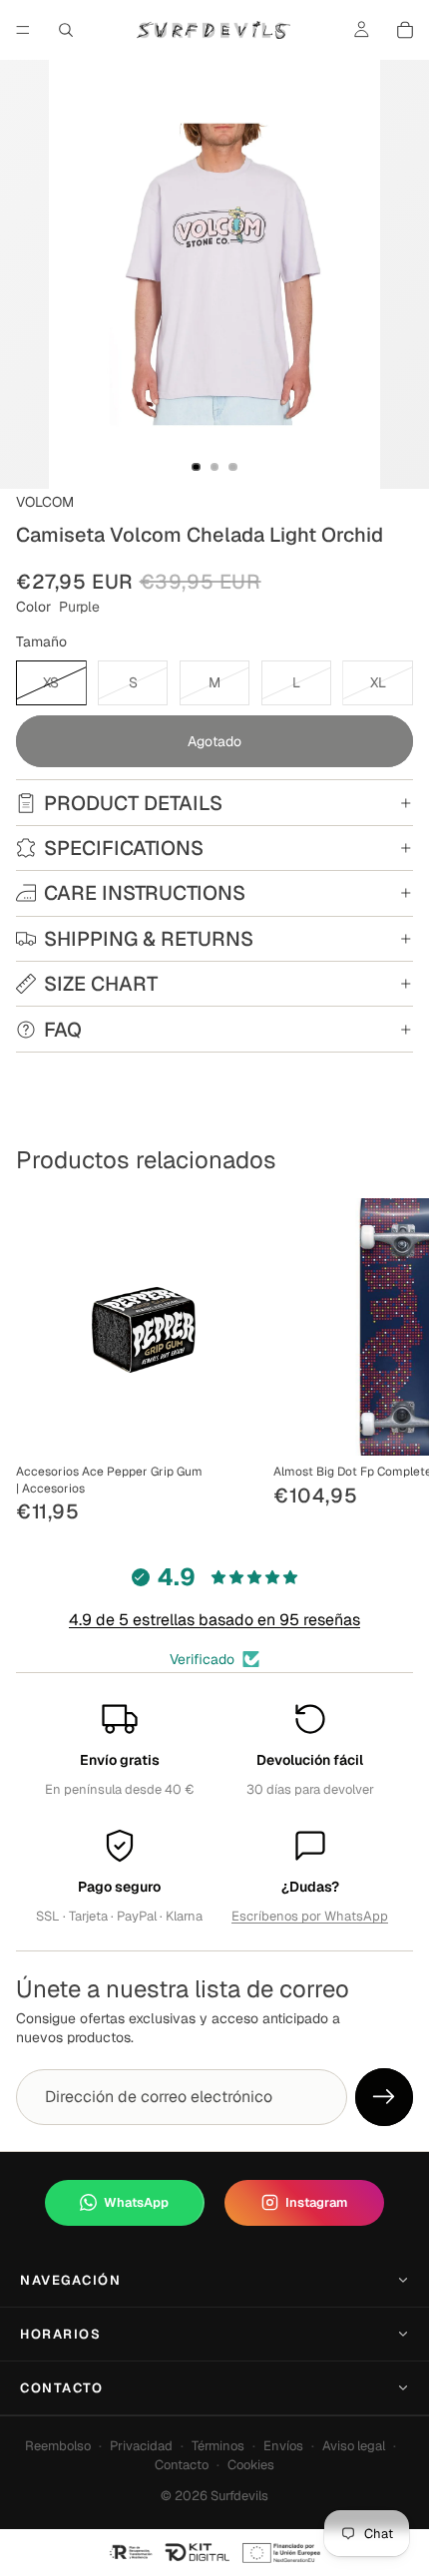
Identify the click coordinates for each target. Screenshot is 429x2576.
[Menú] (23, 30)
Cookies (251, 2465)
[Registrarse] (384, 2097)
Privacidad (141, 2446)
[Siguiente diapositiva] (391, 1363)
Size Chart (101, 984)
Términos (218, 2446)
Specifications (124, 848)
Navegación (71, 2280)
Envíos (283, 2446)
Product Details (133, 803)
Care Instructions (145, 893)
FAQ (63, 1030)
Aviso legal (354, 2446)
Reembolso (58, 2446)
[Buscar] (66, 30)
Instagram (316, 2202)
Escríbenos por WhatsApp (310, 1916)
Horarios (60, 2334)
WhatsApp (136, 2202)
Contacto (61, 2388)
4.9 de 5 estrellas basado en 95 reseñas (214, 1620)
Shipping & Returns (149, 939)
